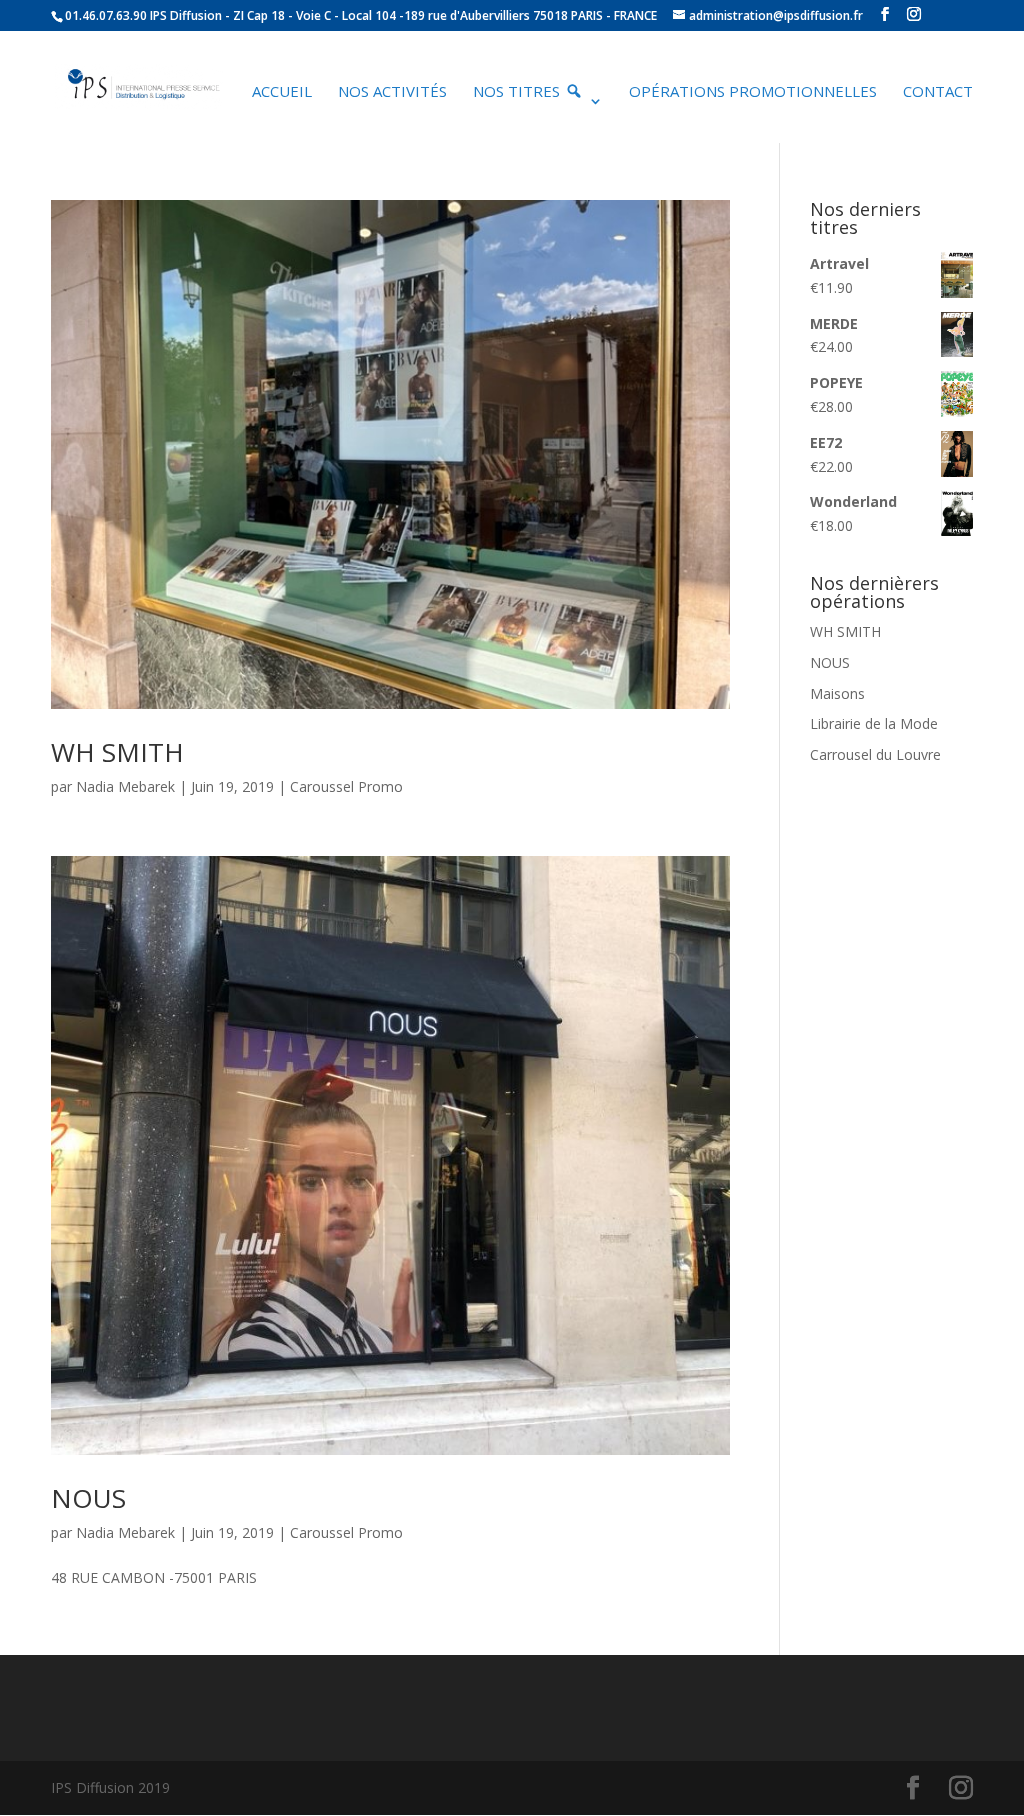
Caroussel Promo (346, 786)
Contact (938, 92)
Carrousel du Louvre (875, 754)
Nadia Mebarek (125, 786)
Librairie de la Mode (874, 723)
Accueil (282, 92)
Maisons (837, 693)
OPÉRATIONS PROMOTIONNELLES (753, 92)
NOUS (88, 1498)
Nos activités (392, 92)
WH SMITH (117, 752)
